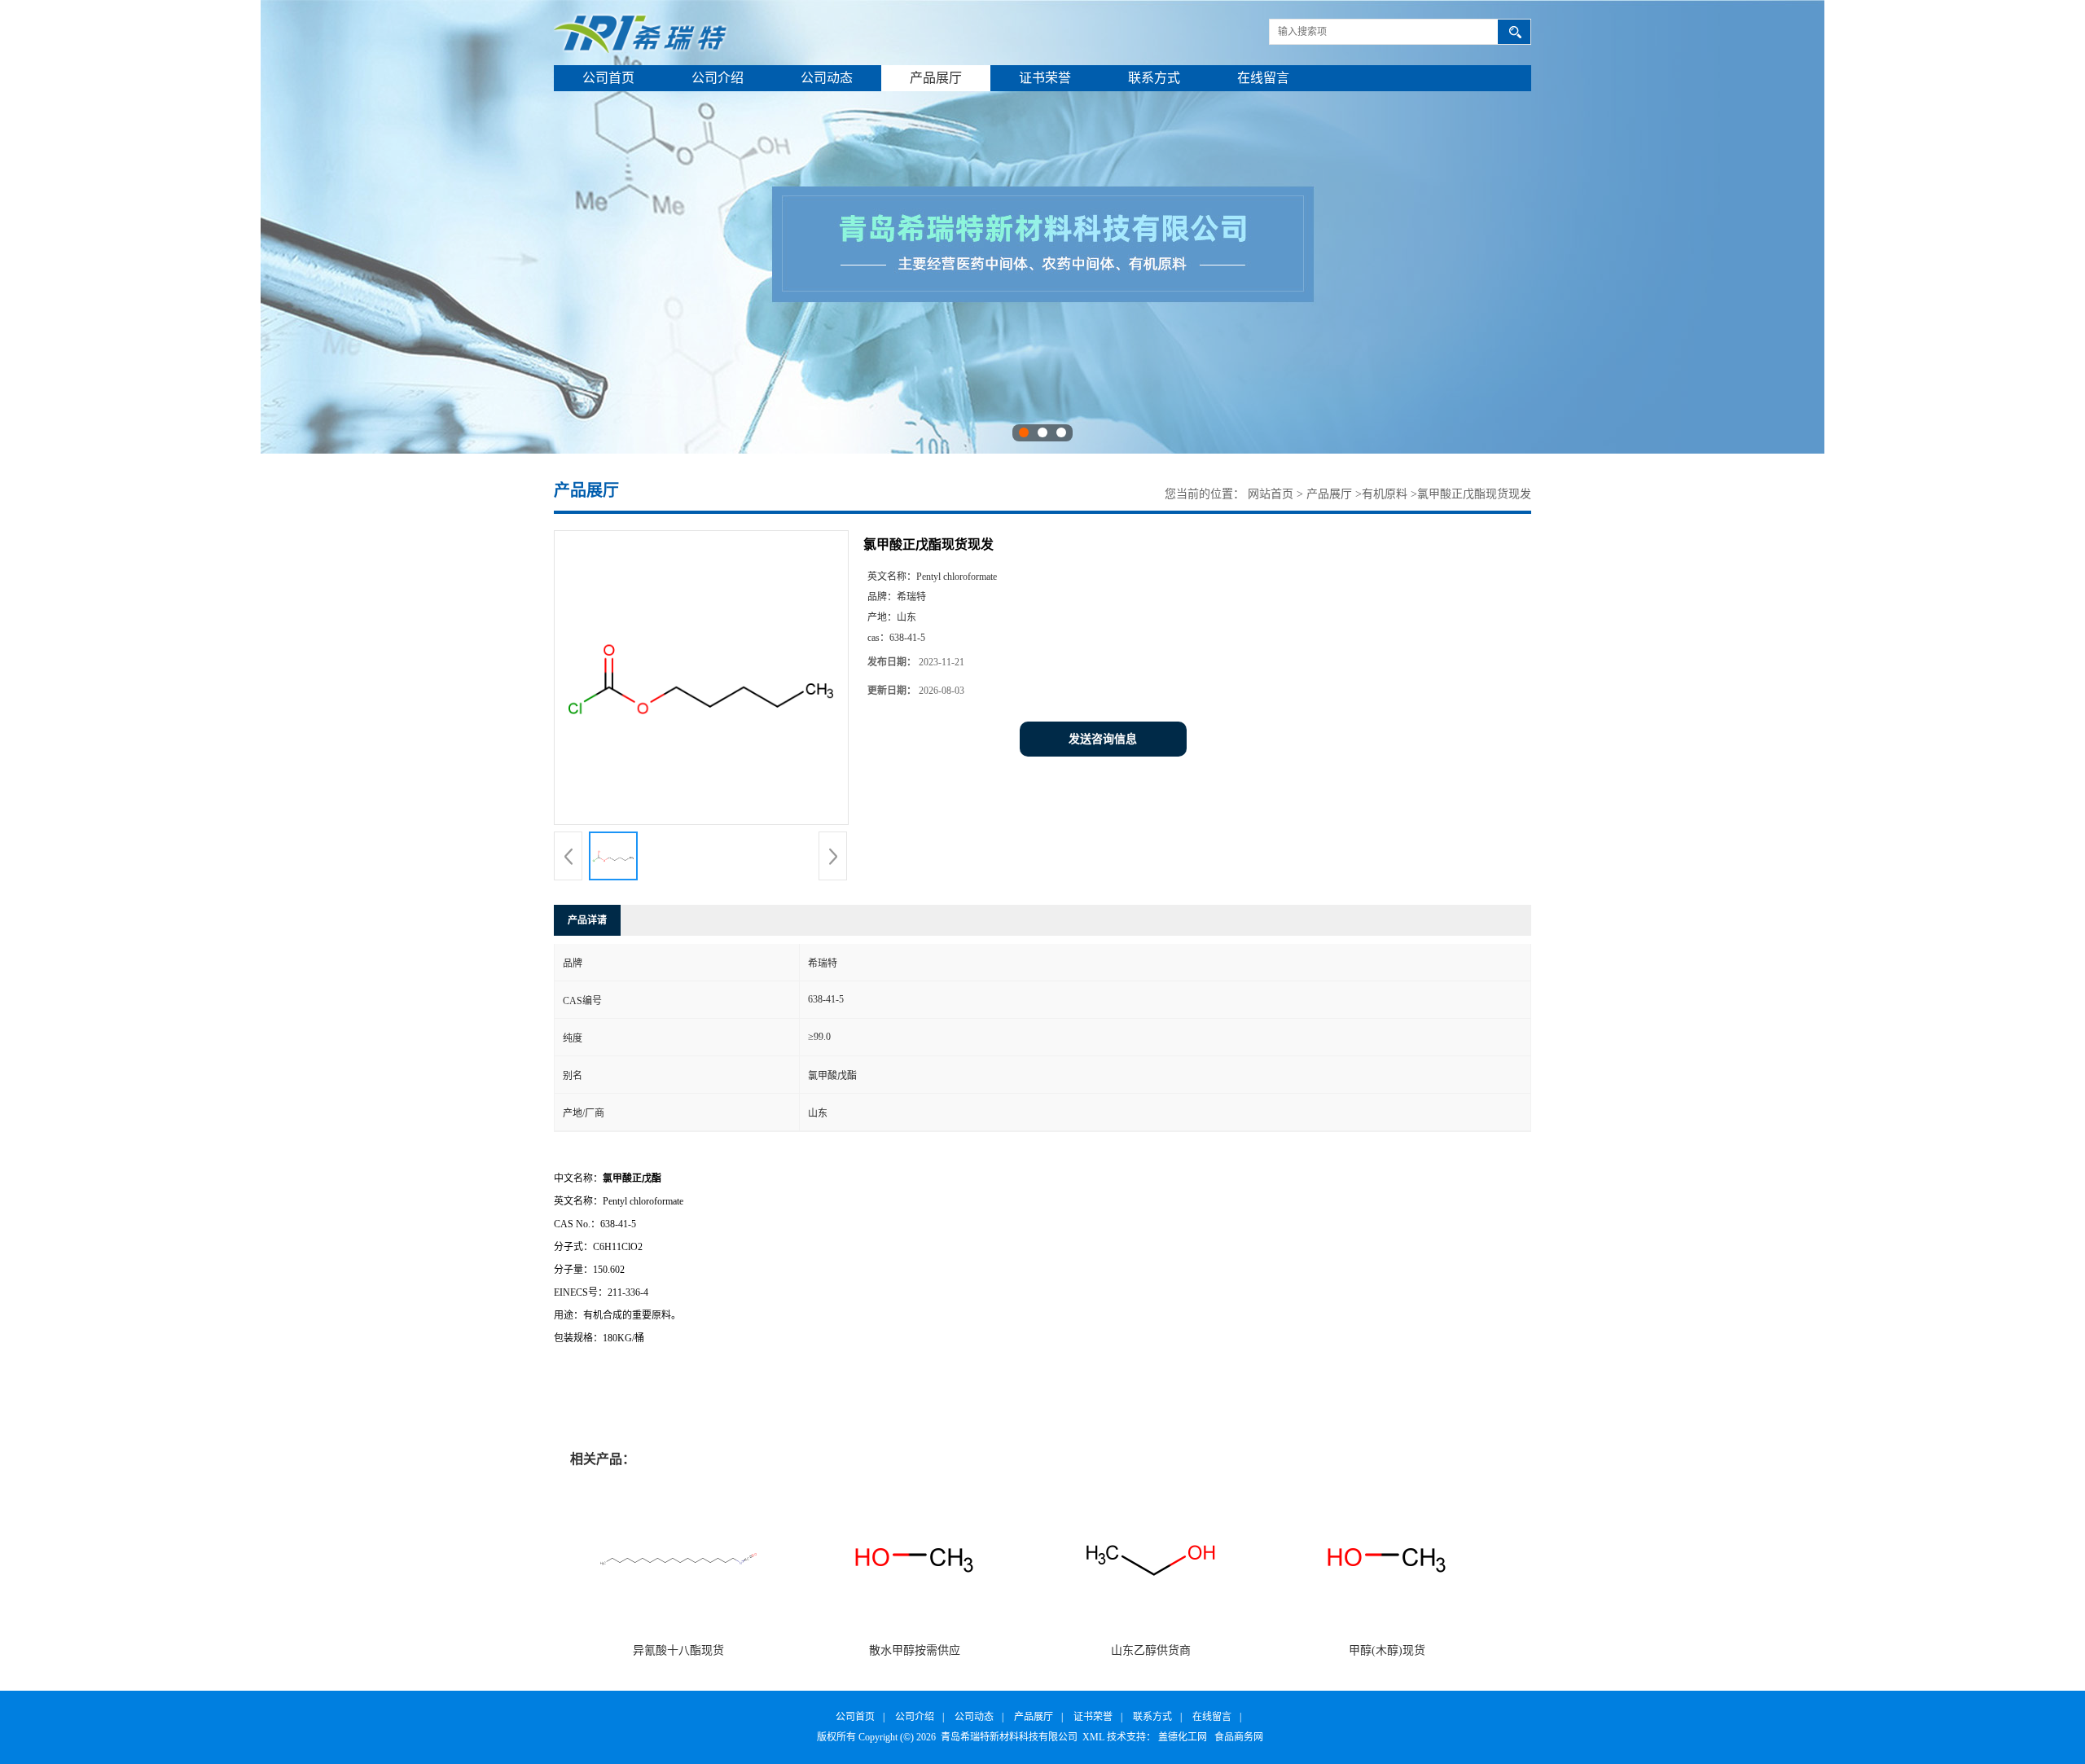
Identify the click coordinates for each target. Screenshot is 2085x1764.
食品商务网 (1239, 1737)
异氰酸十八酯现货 (678, 1650)
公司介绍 (718, 78)
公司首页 (608, 78)
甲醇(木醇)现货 (1387, 1650)
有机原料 (1385, 494)
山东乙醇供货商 (1151, 1650)
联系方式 (1154, 78)
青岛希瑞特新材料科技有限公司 (1009, 1737)
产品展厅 (936, 78)
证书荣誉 (1045, 78)
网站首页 (1271, 494)
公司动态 (827, 78)
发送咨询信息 (1103, 739)
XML (1093, 1737)
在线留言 (1263, 78)
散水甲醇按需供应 (915, 1650)
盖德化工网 (1183, 1737)
